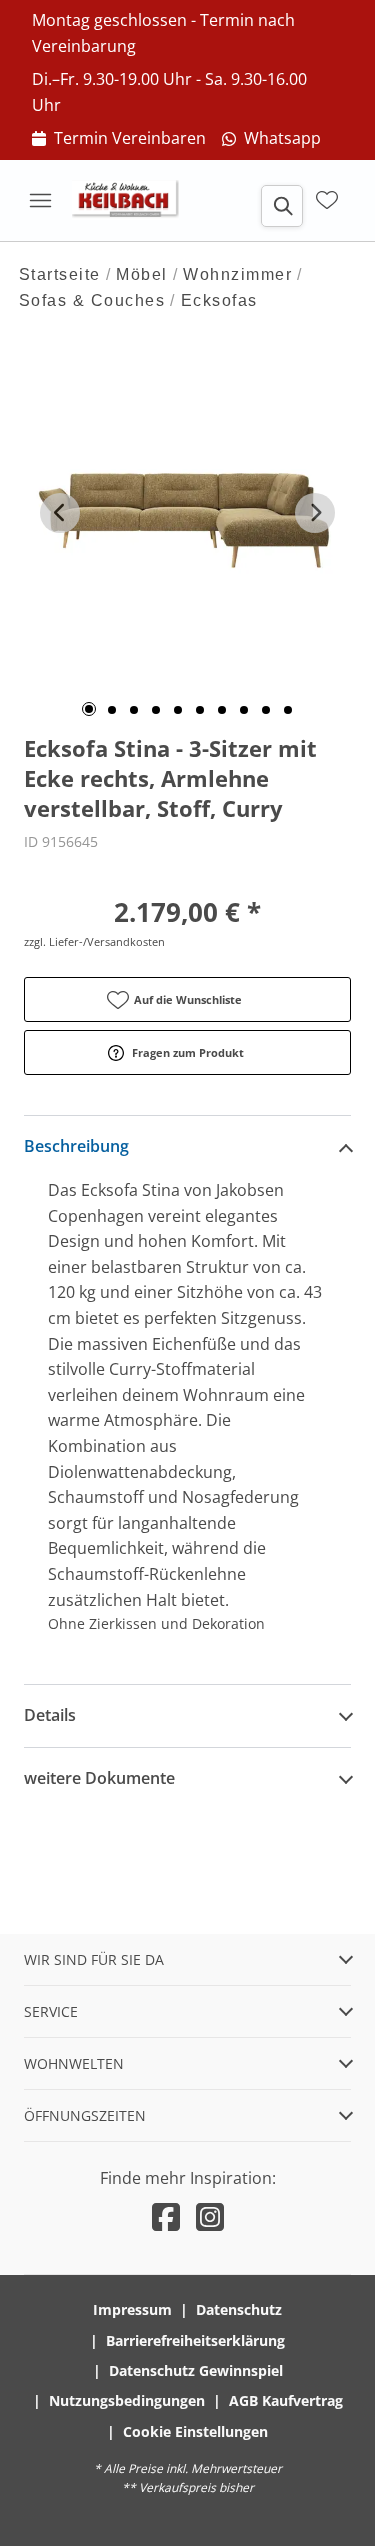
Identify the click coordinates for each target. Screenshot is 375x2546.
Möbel (142, 274)
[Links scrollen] (60, 513)
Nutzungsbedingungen (127, 2400)
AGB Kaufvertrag (286, 2400)
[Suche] (282, 206)
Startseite (60, 274)
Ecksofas (219, 300)
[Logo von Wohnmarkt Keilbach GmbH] (132, 200)
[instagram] (210, 2216)
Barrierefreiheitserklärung (195, 2340)
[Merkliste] (327, 200)
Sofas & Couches (92, 300)
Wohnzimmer (237, 274)
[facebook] (166, 2216)
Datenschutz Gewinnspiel (196, 2370)
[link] (119, 139)
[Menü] (40, 200)
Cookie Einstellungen (195, 2431)
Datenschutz (239, 2309)
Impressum (132, 2309)
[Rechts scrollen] (315, 513)
